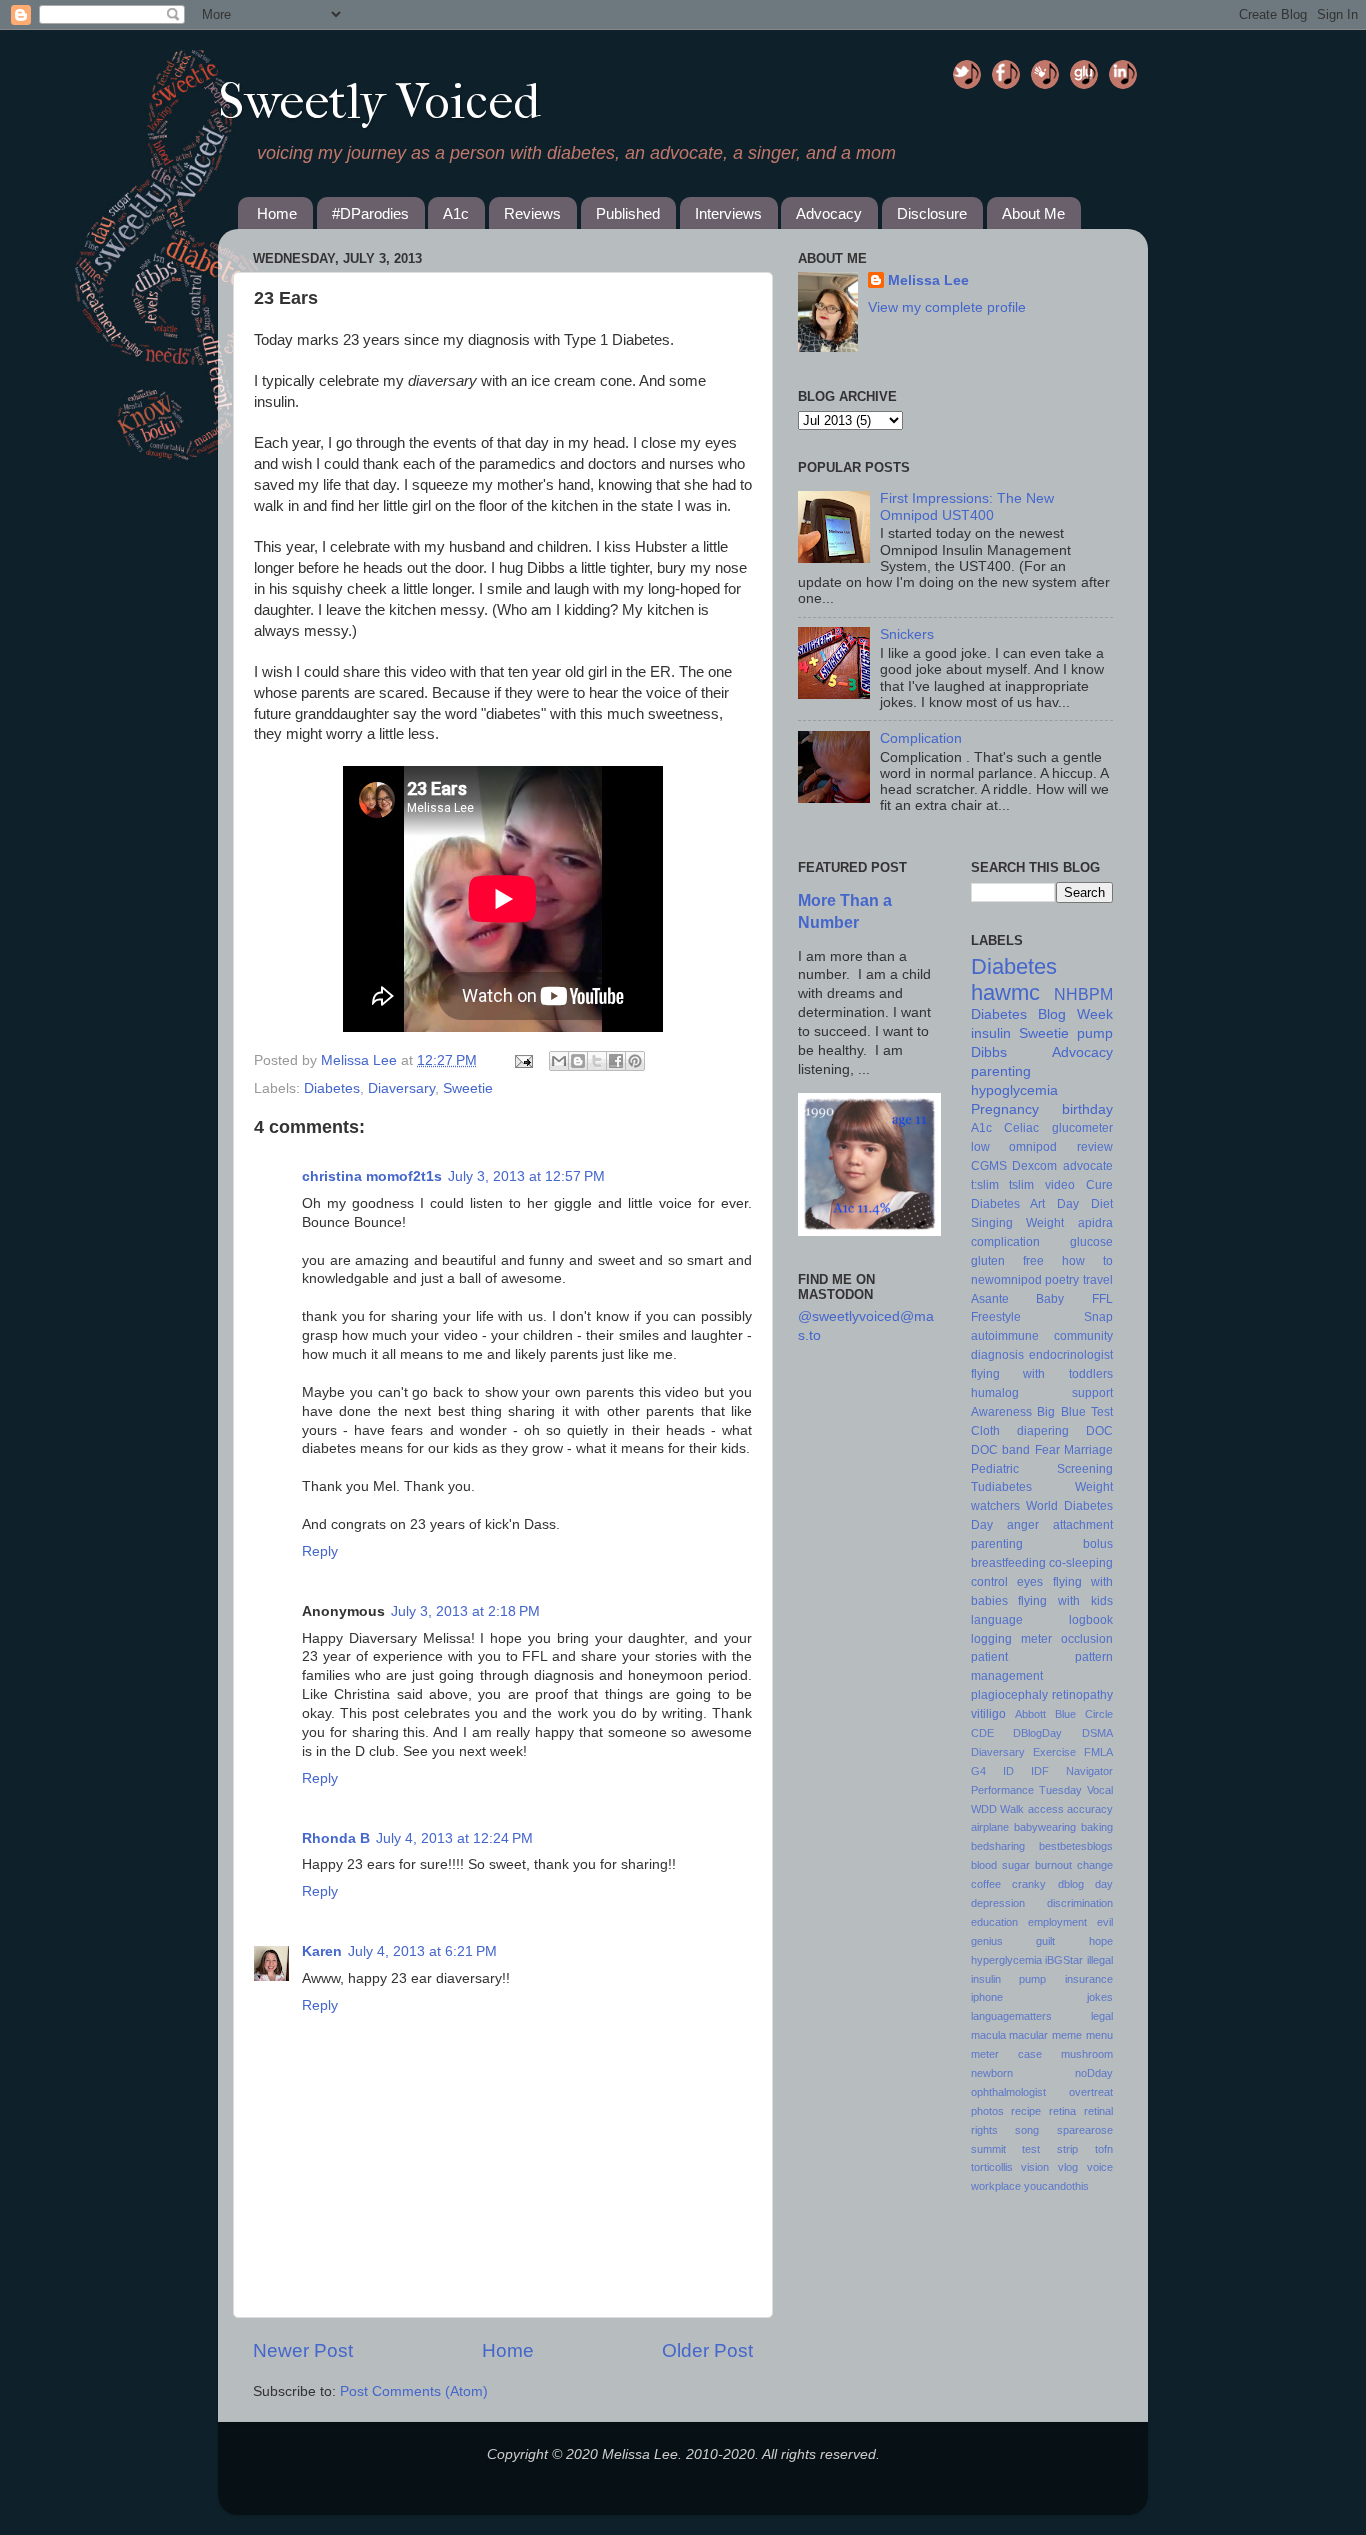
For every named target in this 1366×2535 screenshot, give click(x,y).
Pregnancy (1005, 1109)
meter (1036, 1639)
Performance (1002, 1790)
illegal (1100, 1960)
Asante (990, 1299)
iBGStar (1064, 1960)
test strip (1050, 2149)
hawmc (1005, 992)
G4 (978, 1771)
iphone (987, 1997)
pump (1095, 1033)
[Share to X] (597, 1061)
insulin (991, 1033)
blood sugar (1000, 1865)
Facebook (1009, 76)
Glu (1087, 76)
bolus (1098, 1544)
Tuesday (1060, 1790)
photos (987, 2111)
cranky (1029, 1884)
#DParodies (370, 213)
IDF (1040, 1771)
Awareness (1001, 1412)
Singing (992, 1223)
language (997, 1620)
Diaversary (401, 1088)
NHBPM (1083, 994)
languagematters (1011, 2016)
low (980, 1147)
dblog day (1086, 1884)
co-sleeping (1081, 1563)
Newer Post (303, 2350)
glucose (1091, 1242)
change (1095, 1865)
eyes (1030, 1582)
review (1095, 1147)
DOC (1099, 1431)
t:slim (985, 1185)
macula (988, 2035)
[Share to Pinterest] (635, 1061)
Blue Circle (1084, 1714)
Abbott (1030, 1714)
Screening (1085, 1469)
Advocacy (829, 213)
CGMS (989, 1166)
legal (1102, 2016)
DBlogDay (1037, 1733)
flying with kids (1065, 1601)
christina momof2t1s (372, 1176)
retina (1062, 2111)
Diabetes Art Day (1025, 1204)
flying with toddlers (1042, 1374)
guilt (1045, 1941)
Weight (1045, 1223)
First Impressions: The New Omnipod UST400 (967, 506)
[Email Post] (522, 1060)
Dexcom (1034, 1166)
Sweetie (468, 1088)
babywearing (1045, 1827)
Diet (1102, 1204)
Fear (1047, 1450)
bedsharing (998, 1846)
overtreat (1091, 2092)
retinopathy (1082, 1695)
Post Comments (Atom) (414, 2391)
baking (1097, 1827)
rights (984, 2130)
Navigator (1089, 1771)
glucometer (1082, 1128)
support (1092, 1393)
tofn (1104, 2149)
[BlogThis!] (578, 1061)
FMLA (1098, 1752)
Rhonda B (336, 1838)
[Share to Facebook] (616, 1061)
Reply (320, 1551)
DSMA (1097, 1733)
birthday (1087, 1109)
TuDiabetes (1048, 76)
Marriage (1088, 1450)
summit (988, 2149)
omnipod (1033, 1147)
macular (1028, 2035)
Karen (322, 1951)
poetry (1062, 1280)
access (1046, 1809)
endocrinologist (1071, 1355)
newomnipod (1006, 1280)
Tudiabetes (1001, 1487)
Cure (1099, 1185)
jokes (1100, 1997)
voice (1100, 2167)
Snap (1098, 1317)
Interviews (728, 213)
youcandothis (1056, 2186)
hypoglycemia (1014, 1090)
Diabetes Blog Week (1042, 1014)
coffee (986, 1884)
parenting (1001, 1071)
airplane (990, 1827)
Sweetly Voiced (379, 101)
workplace (996, 2186)
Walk (1012, 1809)
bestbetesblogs (1076, 1846)
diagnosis (997, 1355)
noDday (1094, 2073)
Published (628, 213)
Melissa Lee (361, 1060)
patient (989, 1657)
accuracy (1090, 1809)
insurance (1089, 1979)
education (994, 1922)
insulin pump (1009, 1979)
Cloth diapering (1020, 1431)
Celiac (1021, 1128)
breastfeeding (1008, 1563)
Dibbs (989, 1052)
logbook (1091, 1620)
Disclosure (932, 213)
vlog (1068, 2167)
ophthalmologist (1008, 2092)
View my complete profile (947, 307)
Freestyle (996, 1317)
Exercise (1054, 1752)
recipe (1026, 2111)
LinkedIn (1126, 76)
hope (1101, 1941)
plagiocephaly (1009, 1695)
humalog (995, 1393)
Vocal (1100, 1790)
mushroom (1087, 2054)
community (1083, 1336)
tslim (1021, 1185)
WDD (984, 1809)
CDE (982, 1733)
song (1027, 2130)
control (989, 1582)
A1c (456, 213)
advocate (1088, 1166)
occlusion (1087, 1639)
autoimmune (1005, 1336)
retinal (1098, 2111)
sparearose (1085, 2130)
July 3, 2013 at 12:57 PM (526, 1176)
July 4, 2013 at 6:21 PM (422, 1951)
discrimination (1080, 1903)
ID (1008, 1771)
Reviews (532, 213)
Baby (1050, 1299)
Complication (921, 738)
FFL (1102, 1299)
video (1060, 1185)
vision (1035, 2167)
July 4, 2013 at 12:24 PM (454, 1838)
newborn (992, 2073)
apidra (1095, 1223)
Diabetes (332, 1088)
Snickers (907, 634)
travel (1098, 1280)
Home (277, 213)
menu (1099, 2035)
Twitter (970, 76)
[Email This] (559, 1061)
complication (1005, 1242)
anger (1023, 1525)
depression (998, 1903)
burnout (1053, 1865)
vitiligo (988, 1714)
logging (991, 1639)
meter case (1006, 2054)
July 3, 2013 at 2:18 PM (465, 1611)
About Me (1033, 213)
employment (1057, 1922)
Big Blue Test (1075, 1412)
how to (1087, 1261)
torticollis (992, 2167)
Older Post (707, 2350)
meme (1067, 2035)
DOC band (1001, 1450)
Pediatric (995, 1469)
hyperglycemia (1006, 1960)
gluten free (1007, 1261)
